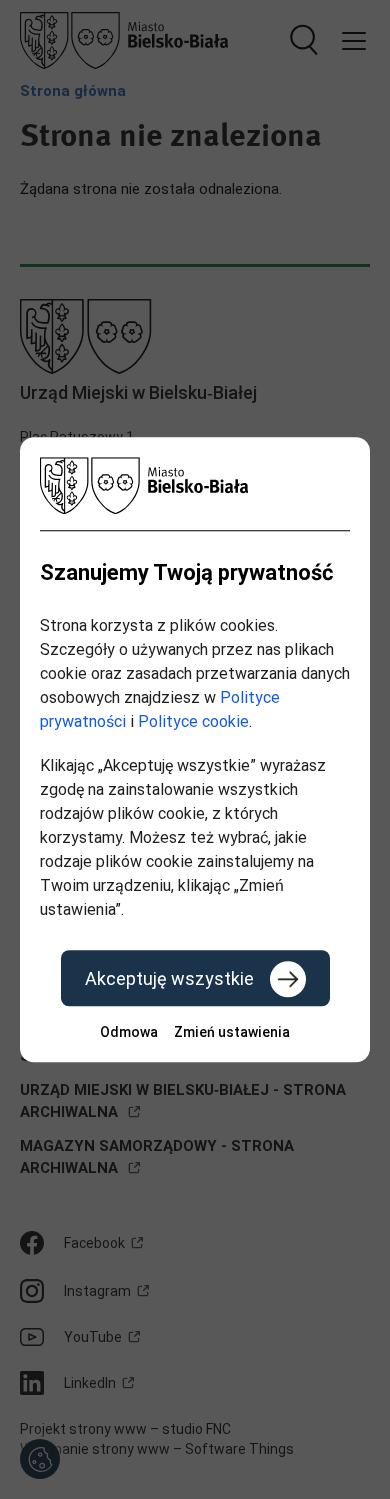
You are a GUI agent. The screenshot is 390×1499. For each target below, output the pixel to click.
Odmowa (129, 1032)
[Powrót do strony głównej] (195, 485)
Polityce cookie (193, 721)
